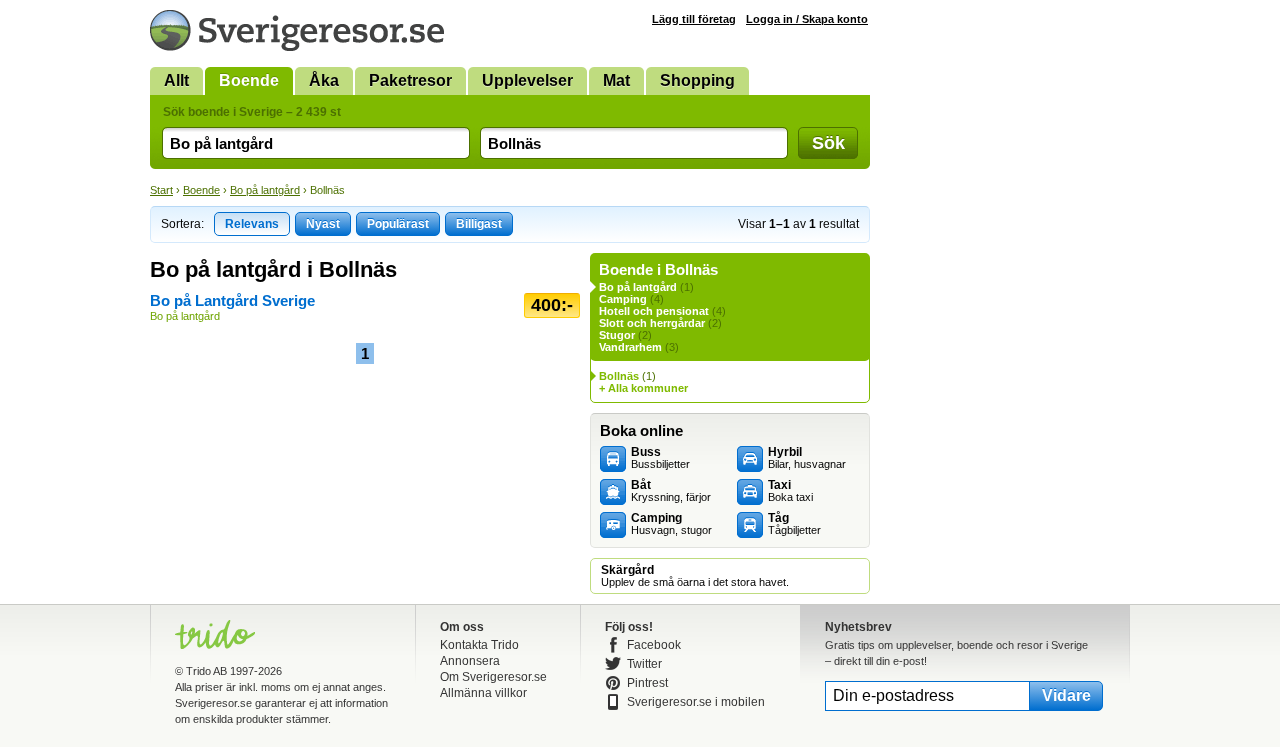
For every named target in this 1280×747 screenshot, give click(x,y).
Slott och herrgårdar (652, 323)
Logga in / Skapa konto (807, 19)
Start (161, 190)
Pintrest (647, 683)
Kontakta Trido (479, 645)
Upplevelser (527, 80)
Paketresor (410, 80)
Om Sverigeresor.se (493, 677)
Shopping (697, 80)
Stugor (617, 335)
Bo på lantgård (265, 190)
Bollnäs (619, 376)
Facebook (654, 645)
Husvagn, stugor (671, 524)
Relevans (252, 224)
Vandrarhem (630, 347)
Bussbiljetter (660, 458)
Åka (324, 80)
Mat (616, 80)
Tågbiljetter (794, 524)
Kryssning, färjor (671, 491)
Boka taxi (790, 491)
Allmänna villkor (483, 693)
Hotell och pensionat (654, 311)
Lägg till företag (694, 19)
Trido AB (206, 671)
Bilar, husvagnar (807, 458)
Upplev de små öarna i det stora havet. (695, 576)
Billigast (479, 224)
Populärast (398, 224)
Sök (828, 143)
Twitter (644, 664)
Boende (249, 80)
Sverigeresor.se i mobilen (696, 702)
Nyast (323, 224)
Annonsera (470, 661)
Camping (623, 299)
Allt (176, 80)
